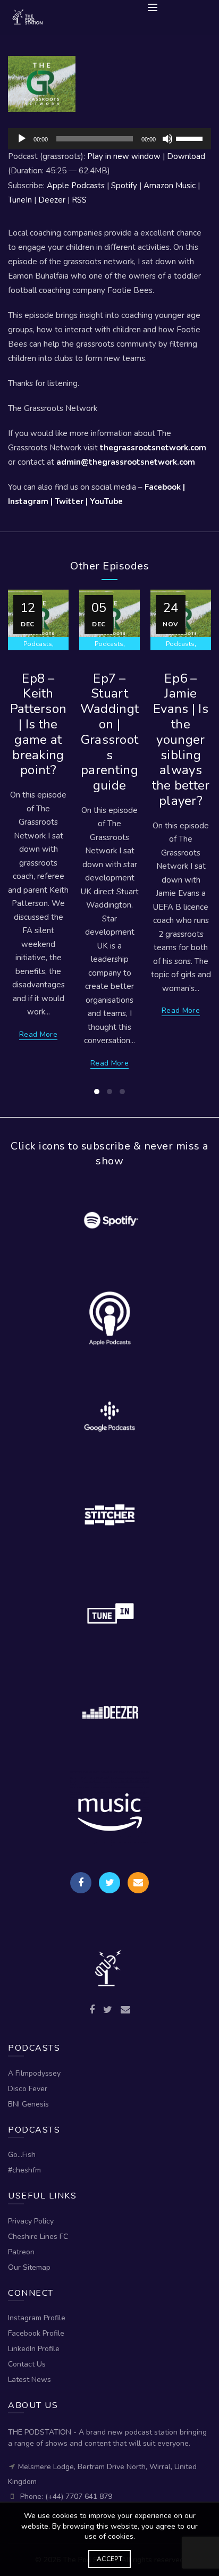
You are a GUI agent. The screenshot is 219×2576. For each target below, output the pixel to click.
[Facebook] (81, 1883)
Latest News (30, 2380)
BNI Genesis (28, 2104)
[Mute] (167, 139)
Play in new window (124, 156)
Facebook (163, 487)
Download (186, 156)
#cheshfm (24, 2170)
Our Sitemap (29, 2267)
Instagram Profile (37, 2318)
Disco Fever (28, 2089)
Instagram (28, 501)
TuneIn (20, 200)
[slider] (191, 138)
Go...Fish (22, 2155)
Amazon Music (170, 186)
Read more (38, 1035)
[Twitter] (109, 1883)
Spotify (124, 186)
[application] (109, 139)
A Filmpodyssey (34, 2073)
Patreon (21, 2252)
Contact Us (27, 2364)
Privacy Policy (31, 2221)
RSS (79, 200)
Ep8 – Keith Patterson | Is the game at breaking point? (39, 724)
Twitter (69, 501)
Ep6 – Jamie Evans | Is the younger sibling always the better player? (181, 740)
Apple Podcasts (76, 186)
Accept (109, 2559)
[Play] (22, 139)
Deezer (52, 200)
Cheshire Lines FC (38, 2237)
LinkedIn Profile (34, 2349)
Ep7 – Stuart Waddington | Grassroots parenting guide (109, 732)
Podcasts (38, 644)
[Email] (138, 1883)
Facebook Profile (36, 2333)
